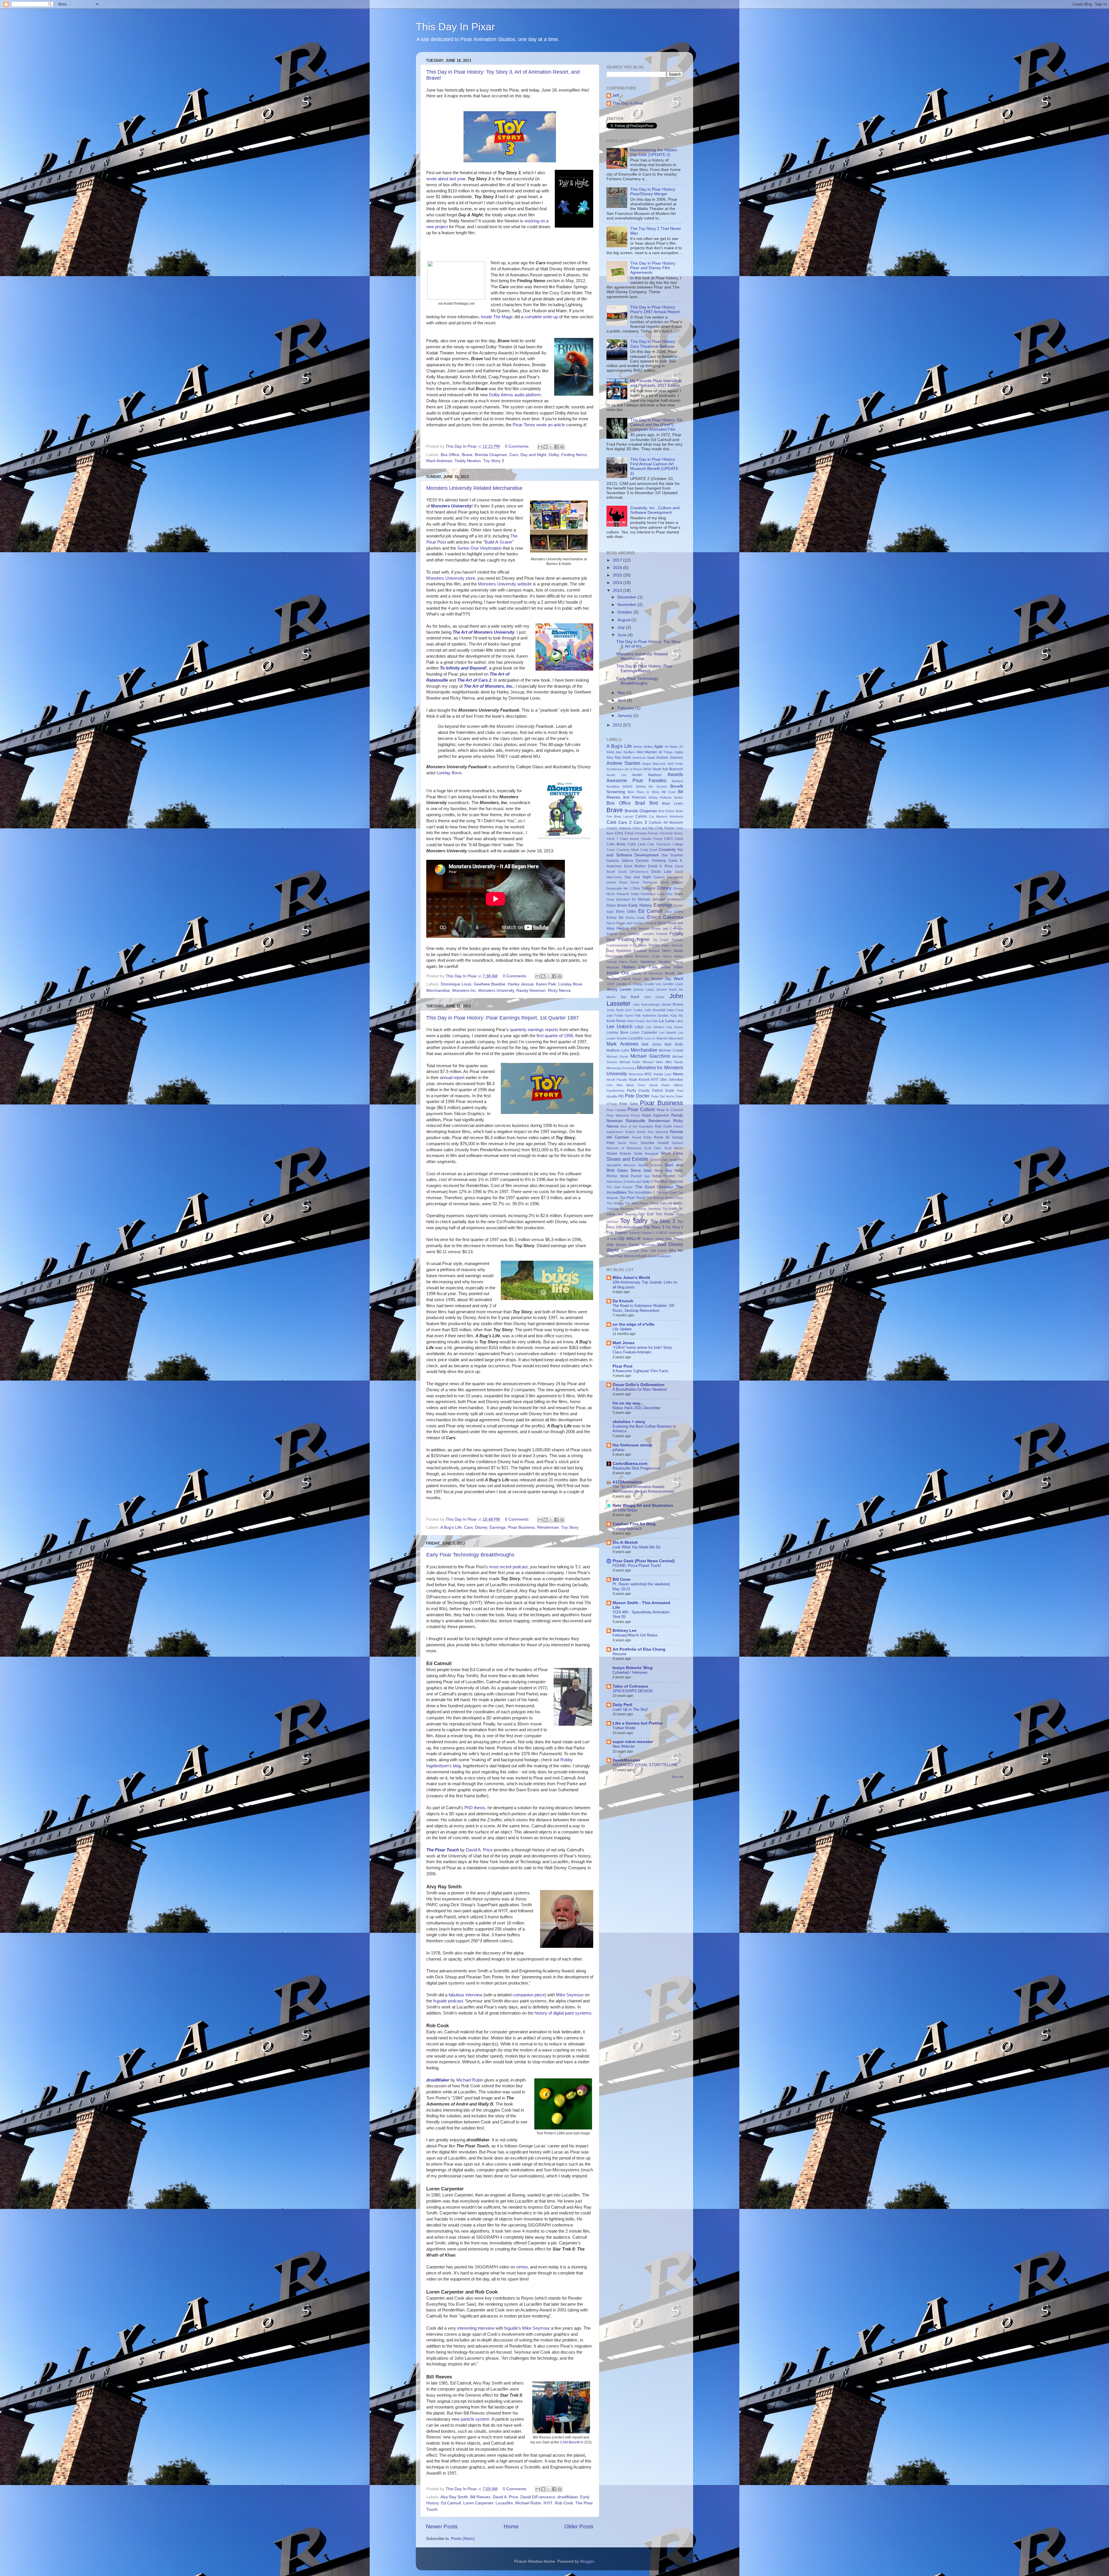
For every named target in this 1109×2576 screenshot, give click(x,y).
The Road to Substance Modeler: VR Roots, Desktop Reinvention (643, 1308)
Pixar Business (521, 1527)
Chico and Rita (643, 828)
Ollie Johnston (671, 1080)
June (623, 635)
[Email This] (540, 447)
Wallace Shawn (654, 1239)
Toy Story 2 (663, 1221)
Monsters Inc (464, 991)
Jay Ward (674, 979)
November (628, 605)
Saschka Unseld (655, 1143)
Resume (619, 1654)
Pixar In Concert (670, 1110)
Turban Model (624, 1728)
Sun (647, 1176)
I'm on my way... (628, 1403)
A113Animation (627, 1482)
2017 (618, 560)
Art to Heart (652, 769)
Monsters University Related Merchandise (474, 488)
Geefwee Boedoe (490, 984)
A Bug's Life (451, 1527)
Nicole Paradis (617, 1080)
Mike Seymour (570, 1995)
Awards (675, 774)
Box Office (450, 455)
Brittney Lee (625, 1631)
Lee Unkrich (619, 1026)
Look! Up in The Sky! (630, 1709)
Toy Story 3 (494, 461)
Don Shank (675, 894)
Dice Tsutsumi (644, 888)
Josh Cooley (634, 1010)
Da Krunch (623, 1301)
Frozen (654, 945)
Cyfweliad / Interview (630, 1672)
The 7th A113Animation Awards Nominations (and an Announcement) (643, 1489)
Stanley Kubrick (650, 1165)
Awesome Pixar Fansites (636, 780)
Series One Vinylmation (479, 548)
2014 (618, 583)
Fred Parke (638, 945)
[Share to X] (551, 447)
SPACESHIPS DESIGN (632, 1691)
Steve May (663, 1171)
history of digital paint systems (563, 2013)
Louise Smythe (617, 1038)
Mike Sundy (674, 1062)
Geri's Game (673, 951)
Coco (679, 839)
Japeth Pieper (631, 979)
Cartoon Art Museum (666, 823)
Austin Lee (616, 775)
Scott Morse (674, 1148)
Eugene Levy (616, 934)
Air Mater (671, 747)
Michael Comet (671, 1050)
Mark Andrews (439, 461)
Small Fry (676, 1160)
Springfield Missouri (621, 1165)
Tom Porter (665, 1214)
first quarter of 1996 (555, 1036)
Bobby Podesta (660, 797)
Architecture (615, 769)
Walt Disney (674, 1239)
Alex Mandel (647, 752)
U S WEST (660, 1233)
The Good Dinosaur (654, 1187)
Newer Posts (442, 2526)
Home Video (672, 967)
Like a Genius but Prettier (638, 1723)
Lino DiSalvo (655, 1027)
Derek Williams (672, 882)
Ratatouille (636, 1121)
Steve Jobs (641, 1170)
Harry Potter (629, 962)
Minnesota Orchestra (621, 1068)
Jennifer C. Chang (629, 984)
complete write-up (541, 317)
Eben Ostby (626, 912)
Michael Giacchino (650, 1056)
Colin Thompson (659, 844)
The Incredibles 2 (641, 1193)
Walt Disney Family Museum (631, 1245)
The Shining (615, 1203)
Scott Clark (653, 1148)
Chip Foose (665, 828)
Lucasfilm (504, 2503)
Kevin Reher (616, 1021)
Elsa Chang (674, 912)
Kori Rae (652, 1021)
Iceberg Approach (627, 1529)
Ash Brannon (673, 769)
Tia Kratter (670, 1209)
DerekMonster (626, 1760)
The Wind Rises (636, 1203)
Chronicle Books (671, 833)
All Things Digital (671, 752)
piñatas (619, 1450)
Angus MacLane (654, 764)
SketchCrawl (659, 1160)
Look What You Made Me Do (637, 1547)
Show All (677, 1777)
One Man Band (620, 1085)
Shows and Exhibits (627, 1159)
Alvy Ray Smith (454, 2497)
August (624, 620)
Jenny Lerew (619, 989)
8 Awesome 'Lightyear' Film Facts (641, 1371)
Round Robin (642, 1137)
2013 (618, 590)
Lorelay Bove (449, 773)
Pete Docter (637, 1096)
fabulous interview (465, 1995)
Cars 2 (625, 822)
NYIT (548, 2503)
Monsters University (496, 991)
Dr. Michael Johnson (649, 899)
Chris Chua (624, 833)
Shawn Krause (619, 1154)
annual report (452, 1078)
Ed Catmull (451, 2503)
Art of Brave (633, 769)
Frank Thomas (672, 940)
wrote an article (551, 425)
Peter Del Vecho (663, 1096)
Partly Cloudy (638, 1091)
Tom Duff (646, 1214)
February (626, 708)
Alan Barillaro (625, 752)
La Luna (667, 1021)
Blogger (587, 2561)
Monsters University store (451, 578)
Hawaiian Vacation (656, 962)
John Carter (654, 997)
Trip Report (617, 1233)
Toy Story (570, 1527)
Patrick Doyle (663, 1091)
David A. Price (479, 1850)
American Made (644, 758)
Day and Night (533, 455)
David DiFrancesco (538, 2497)
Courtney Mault (628, 850)
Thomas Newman (648, 1209)
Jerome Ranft (666, 990)
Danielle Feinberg (651, 861)
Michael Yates (653, 1062)
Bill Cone (668, 792)
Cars (514, 455)
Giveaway (614, 956)
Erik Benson (640, 929)
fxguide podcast (448, 2001)
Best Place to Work (643, 792)
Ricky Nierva (559, 991)
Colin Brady (616, 844)
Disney (481, 1527)
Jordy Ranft (615, 1010)
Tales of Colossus (630, 1686)
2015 (618, 575)
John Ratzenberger (647, 1005)
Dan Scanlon (672, 855)
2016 (618, 568)
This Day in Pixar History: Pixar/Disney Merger (653, 192)
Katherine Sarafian (656, 1015)
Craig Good (649, 850)
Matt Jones (652, 1044)
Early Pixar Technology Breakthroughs (470, 1555)
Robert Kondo (636, 1132)
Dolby (554, 455)
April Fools (675, 764)
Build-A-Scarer (498, 542)
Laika (679, 1021)
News (678, 1074)
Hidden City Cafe (640, 967)
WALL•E (633, 1239)
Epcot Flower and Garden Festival (631, 923)
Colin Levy (636, 844)
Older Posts (579, 2526)
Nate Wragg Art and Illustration (643, 1505)
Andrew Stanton (623, 763)
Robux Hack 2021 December (637, 1408)
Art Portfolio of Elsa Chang (639, 1649)
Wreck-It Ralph (636, 1256)
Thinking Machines (620, 1209)
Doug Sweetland (618, 899)
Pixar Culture (641, 1109)
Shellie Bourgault (646, 1154)
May (622, 693)
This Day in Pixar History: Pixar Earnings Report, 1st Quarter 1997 (503, 1018)
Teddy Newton (468, 461)
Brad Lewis (673, 804)
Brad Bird (646, 803)
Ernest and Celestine (667, 929)
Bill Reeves (480, 2497)
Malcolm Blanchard (670, 1038)
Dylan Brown (617, 905)
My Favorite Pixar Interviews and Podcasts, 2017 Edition (656, 383)
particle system (475, 2419)
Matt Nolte (674, 1044)
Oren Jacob (648, 1085)
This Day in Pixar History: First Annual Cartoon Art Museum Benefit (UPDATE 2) (654, 466)
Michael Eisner (617, 1057)
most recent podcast (508, 1567)
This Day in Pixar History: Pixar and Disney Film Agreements (653, 268)
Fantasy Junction (641, 934)
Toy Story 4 (674, 1227)
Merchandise (438, 991)
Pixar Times (524, 425)
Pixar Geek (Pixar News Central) (644, 1561)
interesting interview (476, 2328)
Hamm (667, 956)
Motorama (636, 1074)
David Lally (661, 872)
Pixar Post (623, 1366)
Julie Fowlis (615, 1015)
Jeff (616, 95)
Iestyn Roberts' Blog (633, 1668)
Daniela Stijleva (620, 861)
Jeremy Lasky (644, 990)
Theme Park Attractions (666, 1203)
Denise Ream (617, 882)
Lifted (639, 1027)
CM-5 (669, 839)
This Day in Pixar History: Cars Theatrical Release (653, 344)
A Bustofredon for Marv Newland (640, 1389)
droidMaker (568, 2497)
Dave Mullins (635, 866)
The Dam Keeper (620, 1187)
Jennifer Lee (652, 984)
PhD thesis (475, 1808)
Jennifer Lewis (673, 984)
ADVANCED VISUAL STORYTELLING (645, 1765)
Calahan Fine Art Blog (634, 1524)
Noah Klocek (639, 1080)
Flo (655, 940)
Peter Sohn (629, 1104)
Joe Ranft (630, 997)
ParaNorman (615, 1091)
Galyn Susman (672, 945)
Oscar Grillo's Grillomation (639, 1385)
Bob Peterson (635, 797)
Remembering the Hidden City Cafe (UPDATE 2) (654, 152)
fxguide (511, 2328)
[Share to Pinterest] (562, 447)
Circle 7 (612, 839)
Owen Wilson (672, 1085)
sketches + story (629, 1422)
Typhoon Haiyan (640, 1233)
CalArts (641, 816)
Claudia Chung (652, 839)
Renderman (548, 1527)
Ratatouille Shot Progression (636, 1468)
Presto (635, 1115)
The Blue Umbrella (668, 1182)
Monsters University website (505, 584)
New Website (624, 1746)
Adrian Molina (643, 747)
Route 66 (662, 1137)
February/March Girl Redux (635, 1635)
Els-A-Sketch (625, 1542)
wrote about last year (446, 179)
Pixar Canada (616, 1110)
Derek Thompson (644, 882)
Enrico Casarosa (665, 917)
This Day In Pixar (455, 27)
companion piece (529, 1995)
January (625, 716)
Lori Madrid (668, 1033)
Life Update (622, 1329)
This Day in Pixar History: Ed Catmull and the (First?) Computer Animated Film (656, 425)
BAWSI (628, 786)
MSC (648, 1074)
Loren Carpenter (478, 2503)
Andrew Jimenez (670, 758)
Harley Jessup (521, 984)
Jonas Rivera (672, 1005)
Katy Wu (677, 1015)
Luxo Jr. (650, 1038)
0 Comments (517, 446)
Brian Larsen (624, 816)
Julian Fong (675, 1010)
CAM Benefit (570, 2442)
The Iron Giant (666, 1193)
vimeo (522, 2267)
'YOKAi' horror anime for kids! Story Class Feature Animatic (642, 1350)
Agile (659, 746)
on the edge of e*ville (633, 1324)
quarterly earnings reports (534, 1030)
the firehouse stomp (632, 1445)
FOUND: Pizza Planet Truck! (637, 1566)
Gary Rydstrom (619, 951)
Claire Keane (629, 839)
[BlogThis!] (546, 447)
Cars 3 (640, 822)
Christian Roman (646, 833)
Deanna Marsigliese (668, 877)
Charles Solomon (619, 828)
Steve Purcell (631, 1176)
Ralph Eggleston (656, 1115)
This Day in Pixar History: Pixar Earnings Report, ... (644, 668)
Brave (467, 455)
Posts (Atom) (463, 2539)
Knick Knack (636, 1021)
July (622, 627)
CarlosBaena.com (630, 1464)
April (622, 700)
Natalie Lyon (663, 1074)
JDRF (611, 984)
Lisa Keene (675, 1027)
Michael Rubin (470, 2080)
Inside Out (618, 973)
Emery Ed (615, 918)
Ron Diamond (658, 1132)
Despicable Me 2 (619, 888)
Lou (680, 1033)
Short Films (672, 1153)
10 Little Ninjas (625, 1510)
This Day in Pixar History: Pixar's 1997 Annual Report (655, 309)
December (628, 597)
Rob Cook (564, 2503)
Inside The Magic (497, 317)
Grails (656, 956)
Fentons (662, 934)
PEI (621, 1096)
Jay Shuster (653, 979)
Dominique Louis (456, 984)
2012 (618, 725)
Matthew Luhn (618, 1050)
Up (621, 1238)
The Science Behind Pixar (665, 1198)
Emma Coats (635, 918)
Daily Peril (622, 1705)
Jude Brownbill (655, 1010)
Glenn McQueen (637, 956)
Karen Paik (546, 984)
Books (679, 797)
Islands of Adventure (647, 973)
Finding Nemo (574, 455)
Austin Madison (647, 775)
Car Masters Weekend (666, 816)
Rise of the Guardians (637, 1126)
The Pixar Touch (633, 1198)
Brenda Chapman (491, 455)
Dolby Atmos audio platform (515, 395)
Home (511, 2526)
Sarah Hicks (628, 1143)
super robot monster (633, 1742)
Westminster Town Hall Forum (644, 1251)
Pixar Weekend (618, 1115)
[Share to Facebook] (557, 447)
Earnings (498, 1527)
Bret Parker (667, 811)
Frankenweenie (617, 945)
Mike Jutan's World (631, 1278)
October (625, 612)
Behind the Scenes (652, 786)
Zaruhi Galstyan (659, 1256)
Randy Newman (531, 991)
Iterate (670, 973)
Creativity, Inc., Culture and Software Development (655, 510)
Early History (640, 905)
